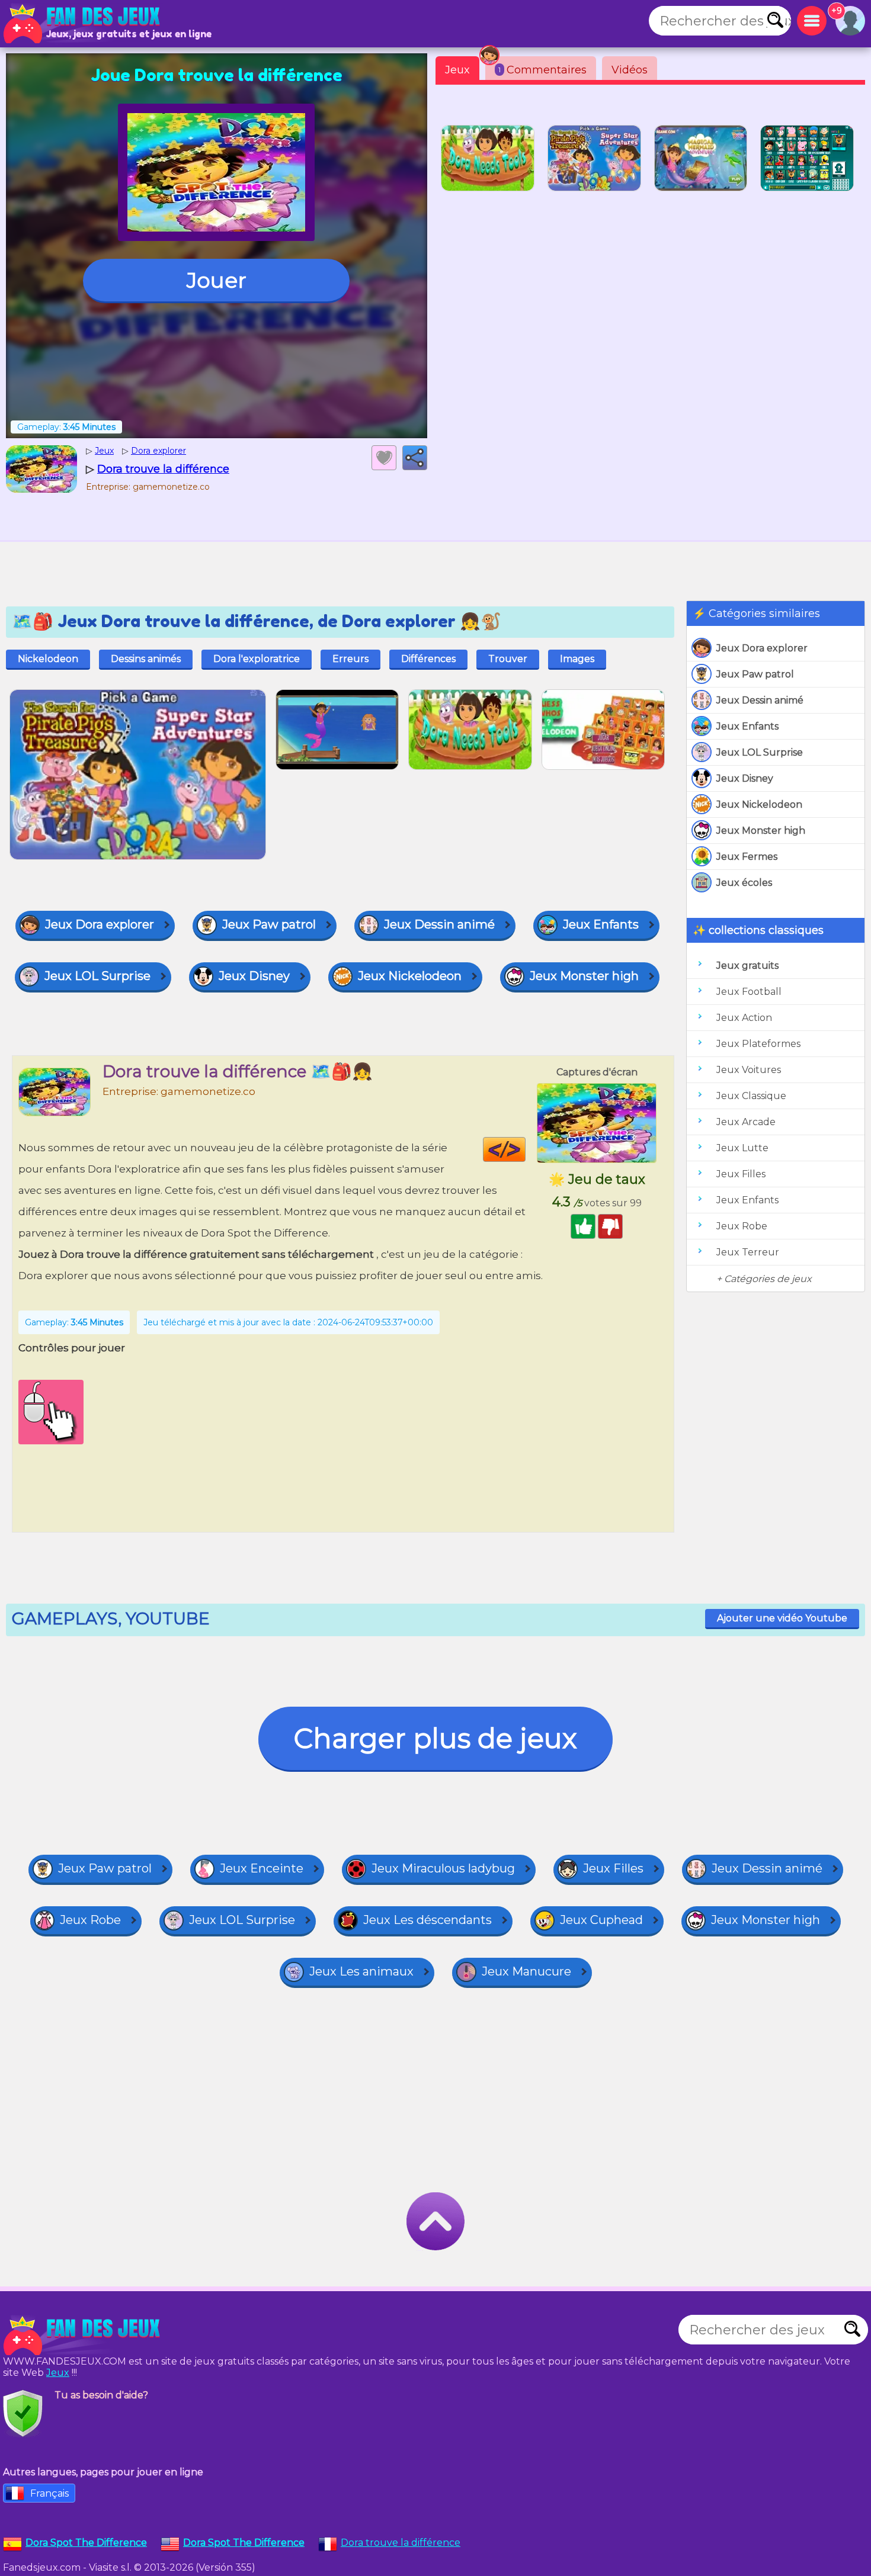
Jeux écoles (744, 883)
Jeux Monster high (761, 831)
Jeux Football (749, 992)
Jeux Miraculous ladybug (443, 1868)
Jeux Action (744, 1018)
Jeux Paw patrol (755, 674)
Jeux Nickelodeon (759, 804)
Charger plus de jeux (435, 1738)
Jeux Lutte (742, 1148)
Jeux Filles (741, 1174)
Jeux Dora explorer (762, 648)
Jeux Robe (742, 1226)
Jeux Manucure (526, 1971)
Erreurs (350, 659)
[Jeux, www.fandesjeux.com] (83, 24)
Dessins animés (146, 659)
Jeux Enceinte (262, 1868)
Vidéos (630, 70)
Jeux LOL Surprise (760, 752)
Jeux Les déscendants (428, 1920)
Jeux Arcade (746, 1122)
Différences (428, 659)
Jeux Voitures (749, 1070)
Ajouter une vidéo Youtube (782, 1618)
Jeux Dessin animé (760, 700)
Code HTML (525, 1149)
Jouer (217, 280)
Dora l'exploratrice (257, 659)
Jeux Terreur (748, 1252)
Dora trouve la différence (401, 2543)
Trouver (508, 659)
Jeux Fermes (747, 857)
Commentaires (542, 70)
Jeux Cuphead (601, 1920)
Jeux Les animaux (361, 1971)
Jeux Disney (745, 778)
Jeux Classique (751, 1096)
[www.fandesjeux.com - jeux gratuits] (83, 2336)
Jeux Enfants (747, 726)
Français (49, 2493)
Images (577, 659)
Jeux (457, 70)
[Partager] (415, 458)
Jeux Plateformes (758, 1044)
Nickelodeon (48, 659)
